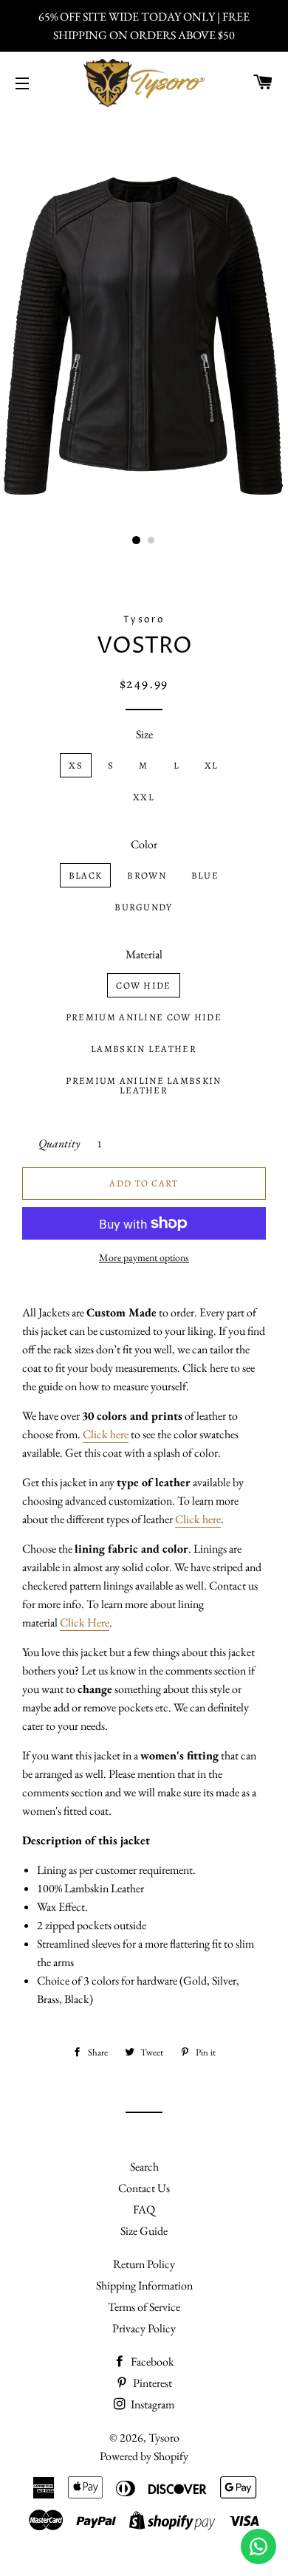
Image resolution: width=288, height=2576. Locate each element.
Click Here (85, 1622)
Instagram (151, 2404)
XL (212, 765)
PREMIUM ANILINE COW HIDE (144, 1017)
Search (144, 2167)
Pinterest (151, 2383)
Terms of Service (144, 2307)
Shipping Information (144, 2285)
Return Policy (144, 2264)
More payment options (144, 1257)
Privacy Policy (144, 2328)
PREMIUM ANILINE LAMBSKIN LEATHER (143, 1085)
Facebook (151, 2362)
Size (144, 734)
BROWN (147, 875)
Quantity (59, 1143)
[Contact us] (258, 2546)
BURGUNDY (143, 907)
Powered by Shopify (144, 2456)
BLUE (205, 875)
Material (144, 954)
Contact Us (144, 2188)
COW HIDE (143, 985)
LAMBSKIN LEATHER (144, 1049)
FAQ (144, 2209)
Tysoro (164, 2438)
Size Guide (144, 2231)
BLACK (86, 875)
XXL (144, 797)
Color (144, 844)
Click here (106, 1434)
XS (76, 765)
